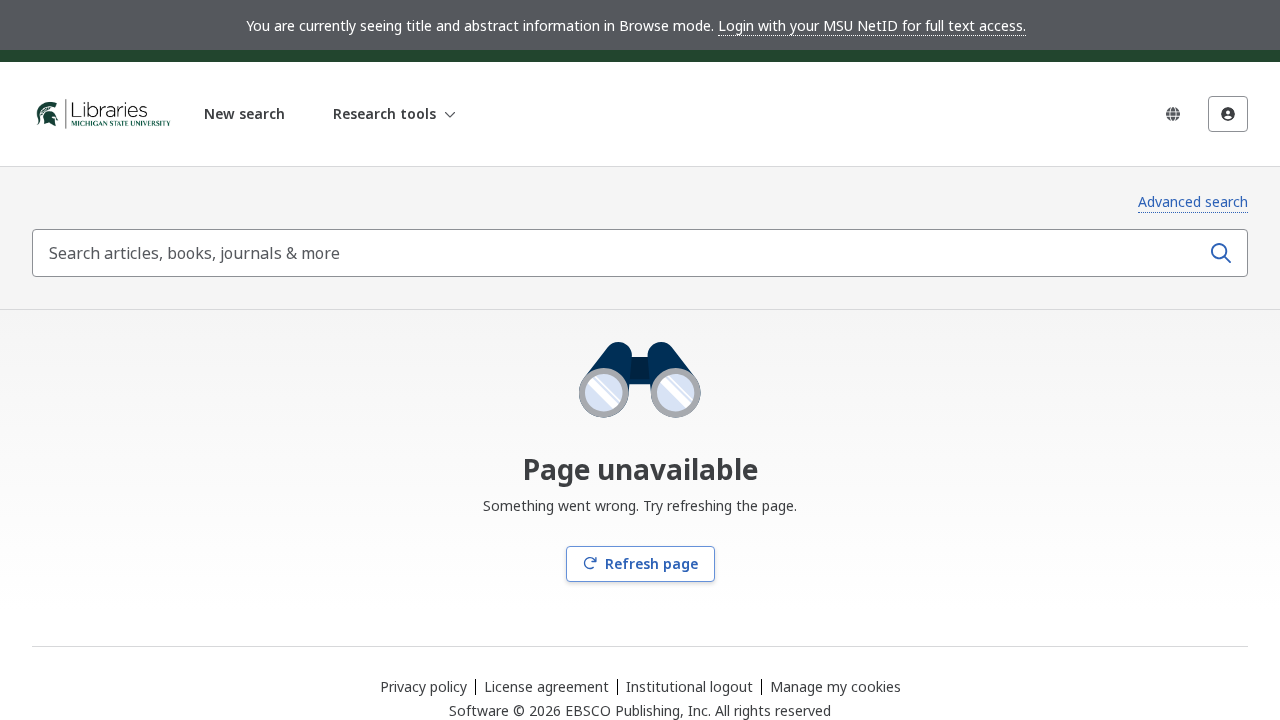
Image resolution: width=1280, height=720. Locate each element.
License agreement (546, 686)
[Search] (1221, 253)
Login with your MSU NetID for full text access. (872, 25)
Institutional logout (689, 686)
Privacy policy (423, 686)
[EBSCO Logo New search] (104, 114)
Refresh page (651, 563)
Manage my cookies (835, 687)
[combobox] (618, 253)
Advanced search (1193, 201)
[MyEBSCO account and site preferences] (1228, 114)
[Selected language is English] (1173, 114)
